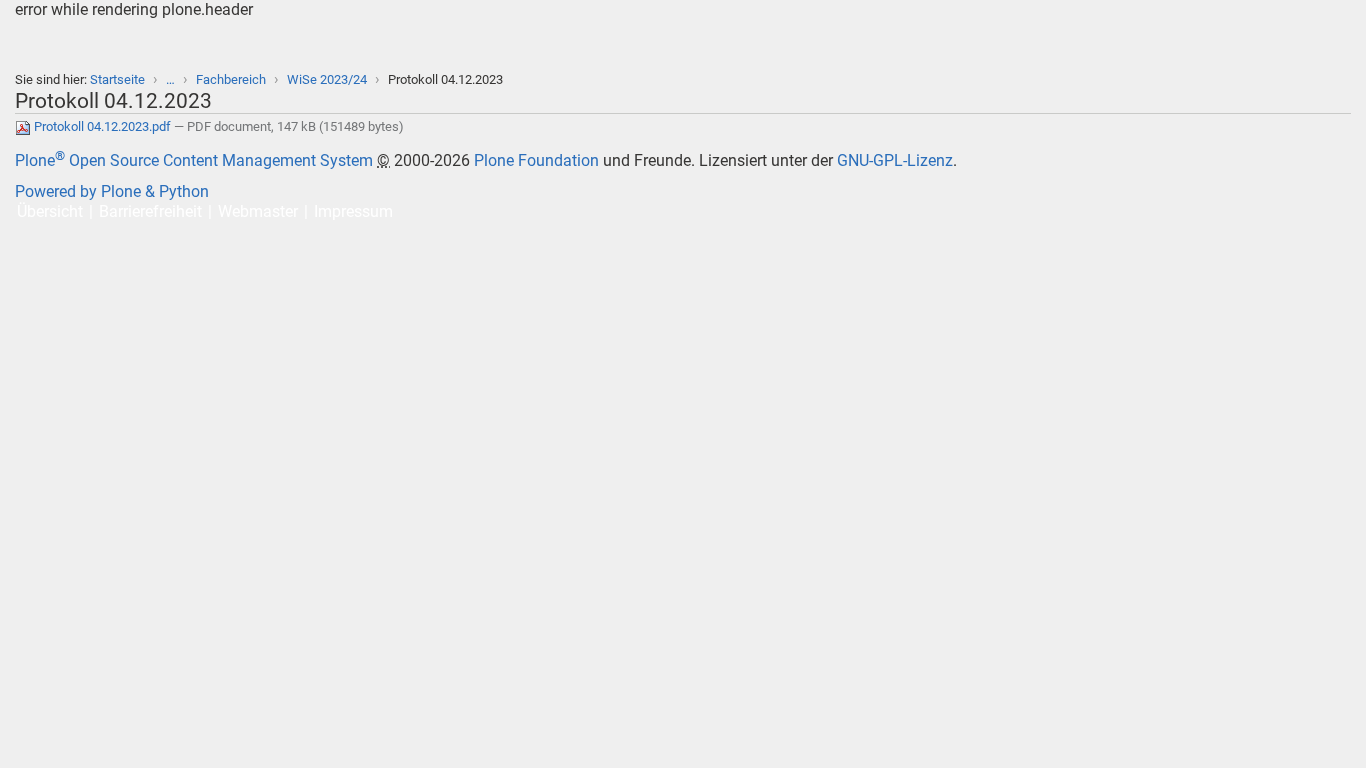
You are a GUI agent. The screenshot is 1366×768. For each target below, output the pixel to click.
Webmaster (258, 211)
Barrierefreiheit (150, 211)
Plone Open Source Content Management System (194, 160)
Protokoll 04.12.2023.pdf (102, 126)
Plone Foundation (536, 160)
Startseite (117, 79)
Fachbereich (231, 79)
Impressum (353, 211)
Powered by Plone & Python (112, 191)
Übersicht (50, 211)
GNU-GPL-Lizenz (895, 160)
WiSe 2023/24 (327, 79)
